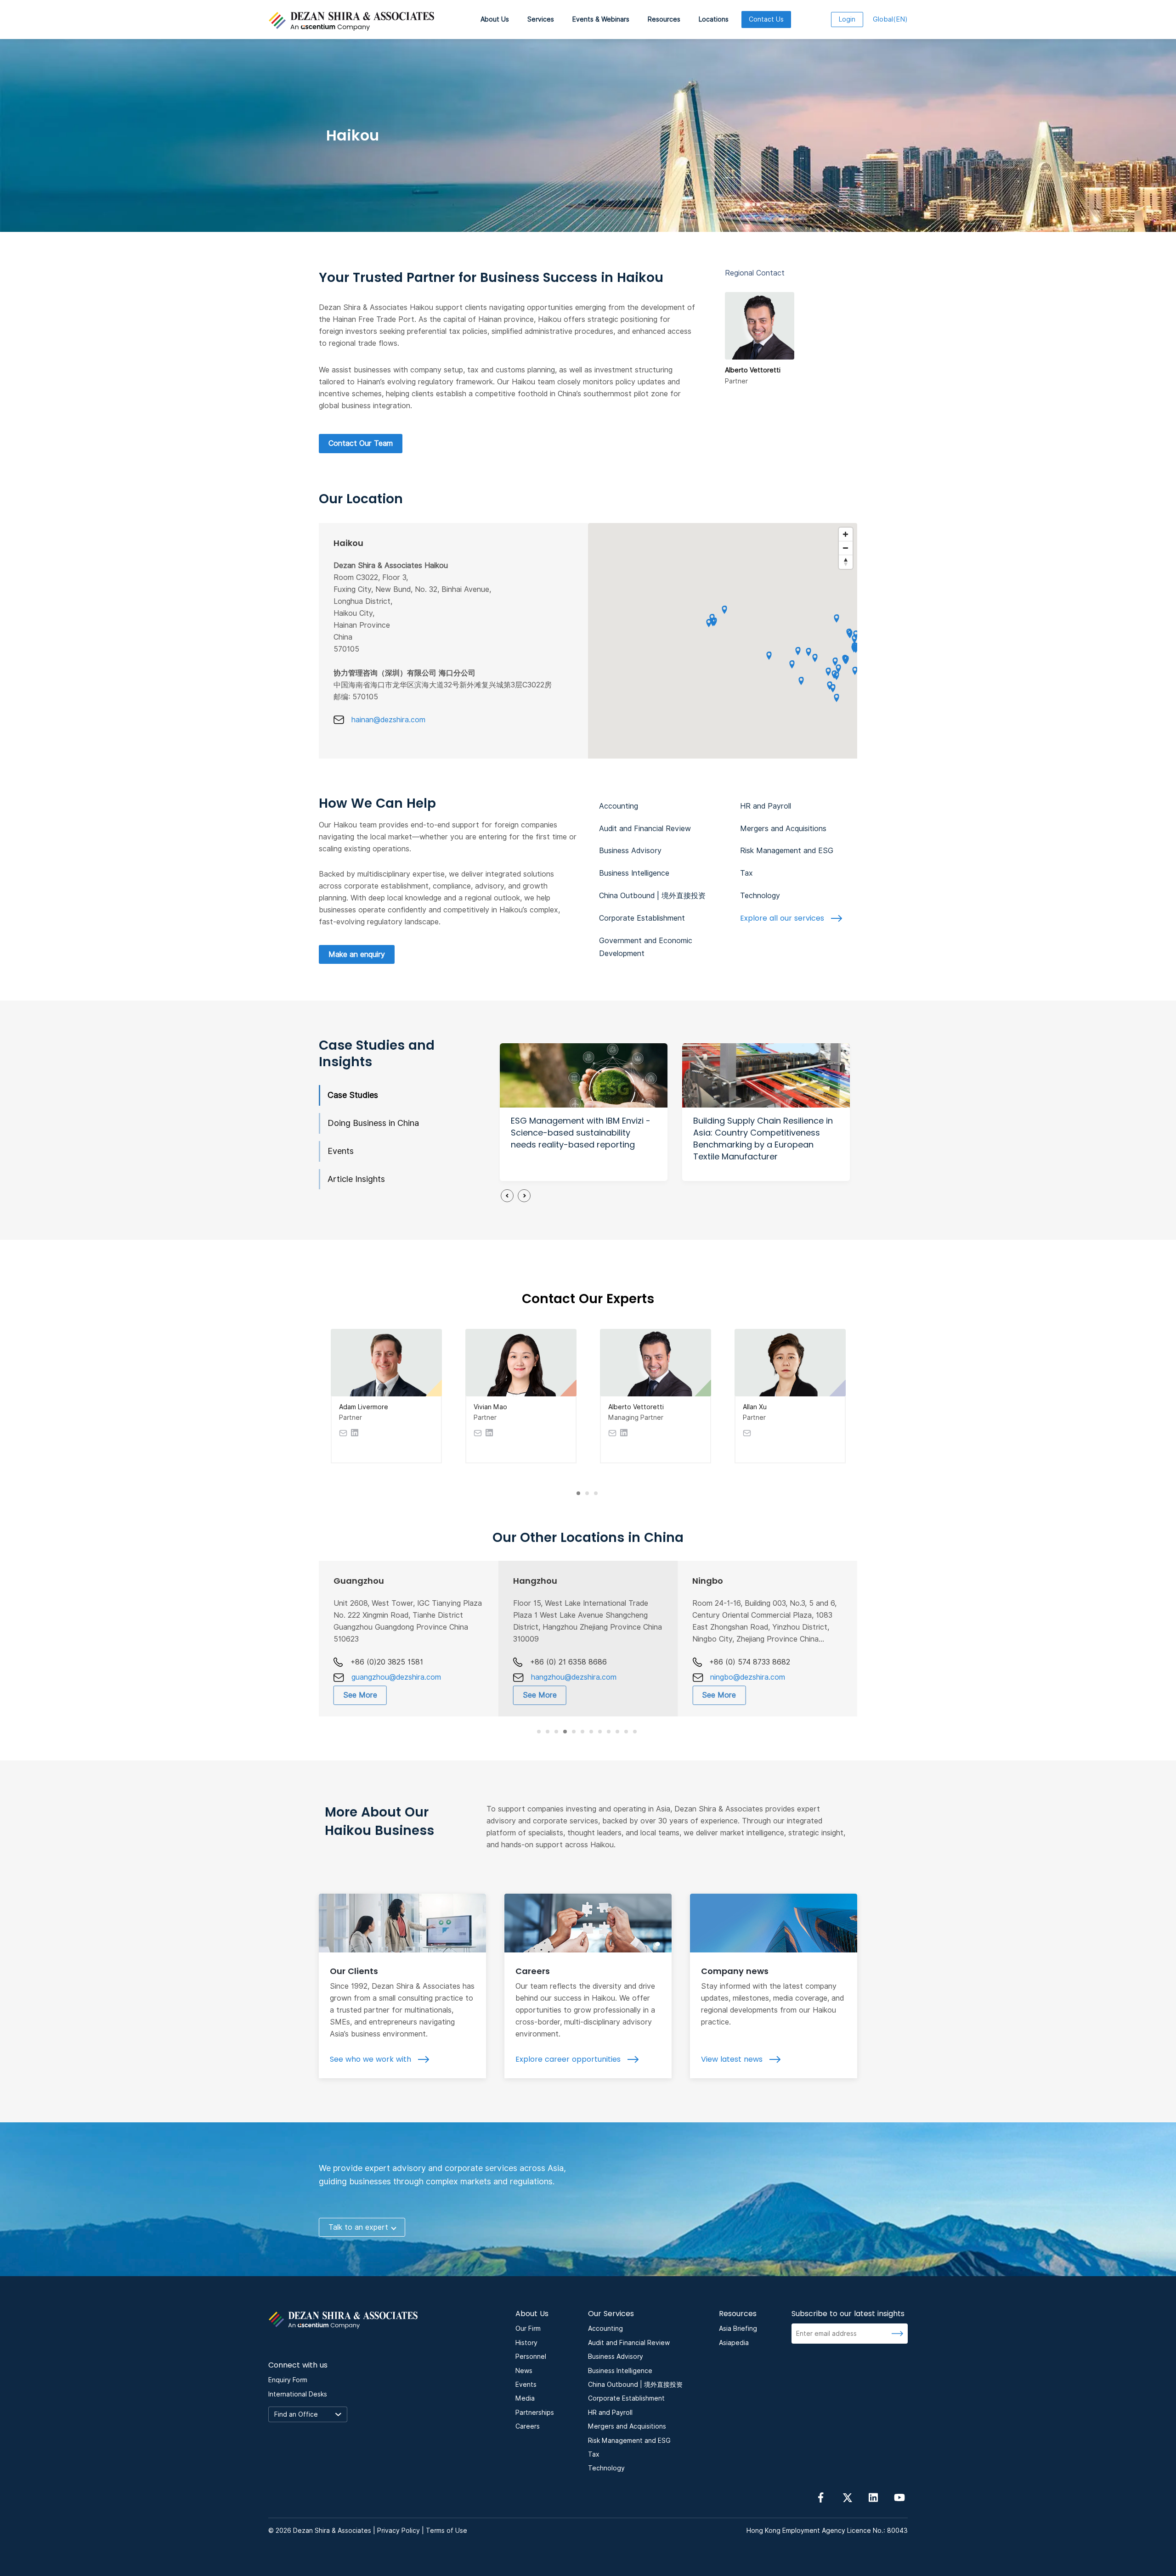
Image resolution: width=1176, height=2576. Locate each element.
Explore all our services (783, 918)
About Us (495, 19)
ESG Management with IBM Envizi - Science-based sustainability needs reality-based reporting (581, 1133)
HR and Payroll (766, 806)
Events (341, 1151)
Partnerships (535, 2413)
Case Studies (353, 1095)
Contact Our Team (361, 443)
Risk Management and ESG (787, 851)
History (526, 2343)
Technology (760, 896)
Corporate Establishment (642, 918)
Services (541, 19)
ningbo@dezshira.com (748, 1677)
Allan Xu (755, 1407)
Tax (746, 873)
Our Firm (528, 2329)
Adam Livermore (364, 1407)
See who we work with (372, 2059)
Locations (714, 19)
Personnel (531, 2357)
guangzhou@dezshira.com (396, 1677)
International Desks (298, 2394)
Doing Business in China (373, 1123)
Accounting (619, 806)
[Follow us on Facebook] (821, 2497)
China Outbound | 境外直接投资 (652, 896)
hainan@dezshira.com (388, 720)
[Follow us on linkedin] (873, 2497)
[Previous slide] (507, 1196)
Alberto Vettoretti (636, 1407)
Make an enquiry (357, 954)
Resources (664, 19)
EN (890, 19)
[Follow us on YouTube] (899, 2497)
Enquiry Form (288, 2380)
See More (360, 1695)
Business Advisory (630, 851)
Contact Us (766, 19)
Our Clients (354, 1971)
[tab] (578, 1493)
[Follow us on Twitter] (847, 2497)
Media (525, 2398)
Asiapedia (734, 2343)
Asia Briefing (738, 2329)
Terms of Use (447, 2531)
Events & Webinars (601, 19)
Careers (533, 1971)
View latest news (733, 2059)
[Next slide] (524, 1196)
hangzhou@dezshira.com (574, 1677)
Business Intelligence (634, 873)
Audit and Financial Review (645, 829)
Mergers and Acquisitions (783, 829)
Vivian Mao (490, 1407)
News (524, 2371)
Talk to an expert (358, 2227)
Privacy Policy (399, 2531)
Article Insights (356, 1179)
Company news (735, 1971)
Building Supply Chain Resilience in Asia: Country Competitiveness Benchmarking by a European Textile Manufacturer (763, 1139)
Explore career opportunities (569, 2059)
